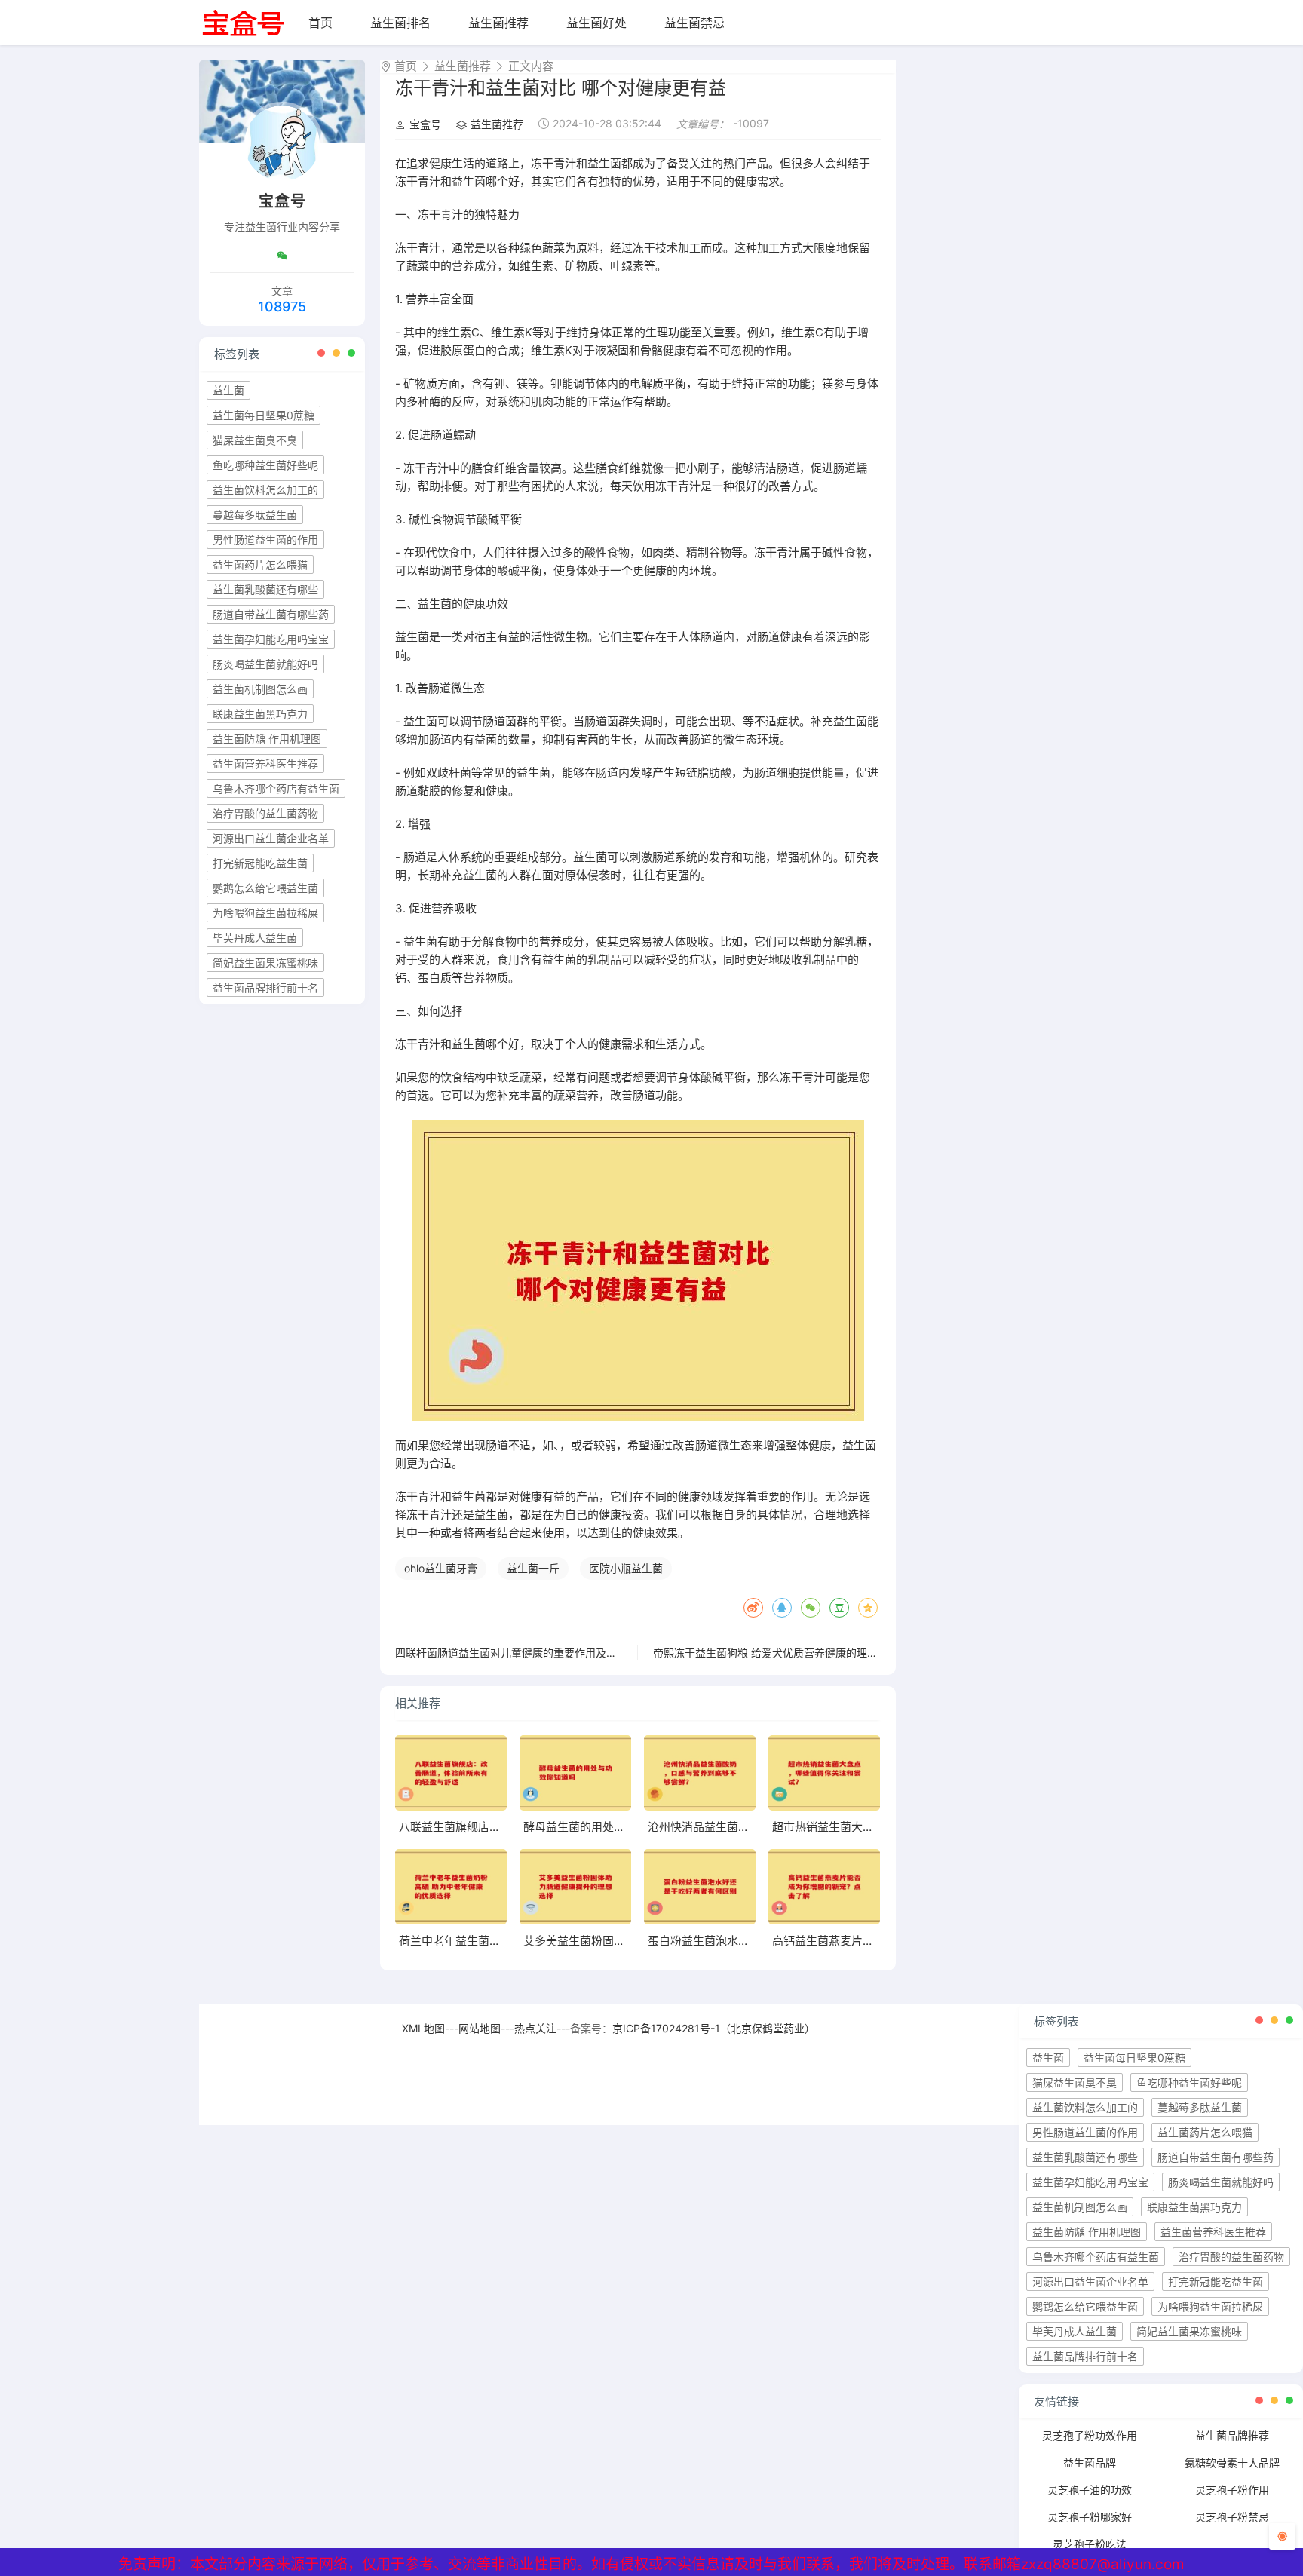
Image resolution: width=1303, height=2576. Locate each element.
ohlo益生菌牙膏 (441, 1568)
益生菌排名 (400, 23)
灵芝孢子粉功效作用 (1090, 2435)
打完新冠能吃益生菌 (260, 863)
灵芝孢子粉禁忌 (1232, 2517)
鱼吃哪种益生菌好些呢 (265, 465)
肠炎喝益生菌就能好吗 (265, 664)
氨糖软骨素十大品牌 (1232, 2463)
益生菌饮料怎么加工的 (265, 490)
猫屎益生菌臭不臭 (255, 440)
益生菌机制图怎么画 (260, 689)
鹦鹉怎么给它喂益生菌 (265, 888)
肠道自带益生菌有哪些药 (271, 614)
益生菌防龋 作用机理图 (267, 739)
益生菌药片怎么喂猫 (260, 564)
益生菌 (228, 390)
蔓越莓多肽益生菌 (255, 515)
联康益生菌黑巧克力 (260, 714)
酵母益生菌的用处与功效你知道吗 (608, 1827)
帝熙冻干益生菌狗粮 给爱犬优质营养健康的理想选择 (776, 1653)
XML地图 (423, 2028)
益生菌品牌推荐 (1232, 2435)
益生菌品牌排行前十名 (265, 987)
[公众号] (282, 256)
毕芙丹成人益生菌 (255, 938)
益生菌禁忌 (694, 23)
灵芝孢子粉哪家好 (1090, 2517)
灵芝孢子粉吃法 (1090, 2544)
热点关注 (535, 2028)
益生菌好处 (596, 23)
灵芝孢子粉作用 (1232, 2490)
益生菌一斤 (533, 1568)
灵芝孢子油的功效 (1090, 2490)
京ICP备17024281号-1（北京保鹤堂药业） (714, 2028)
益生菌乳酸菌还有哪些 (265, 589)
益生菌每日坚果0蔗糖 (264, 415)
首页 (320, 23)
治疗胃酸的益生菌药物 (265, 813)
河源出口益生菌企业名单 (271, 838)
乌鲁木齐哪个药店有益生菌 (276, 788)
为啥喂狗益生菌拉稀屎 (265, 913)
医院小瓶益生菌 (626, 1568)
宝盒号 (425, 124)
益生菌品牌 (1090, 2463)
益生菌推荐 (498, 23)
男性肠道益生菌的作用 (265, 540)
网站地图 (480, 2028)
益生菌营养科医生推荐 (265, 764)
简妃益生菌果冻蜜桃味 (265, 963)
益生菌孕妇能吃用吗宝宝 (271, 639)
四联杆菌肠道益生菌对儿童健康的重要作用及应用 (511, 1653)
